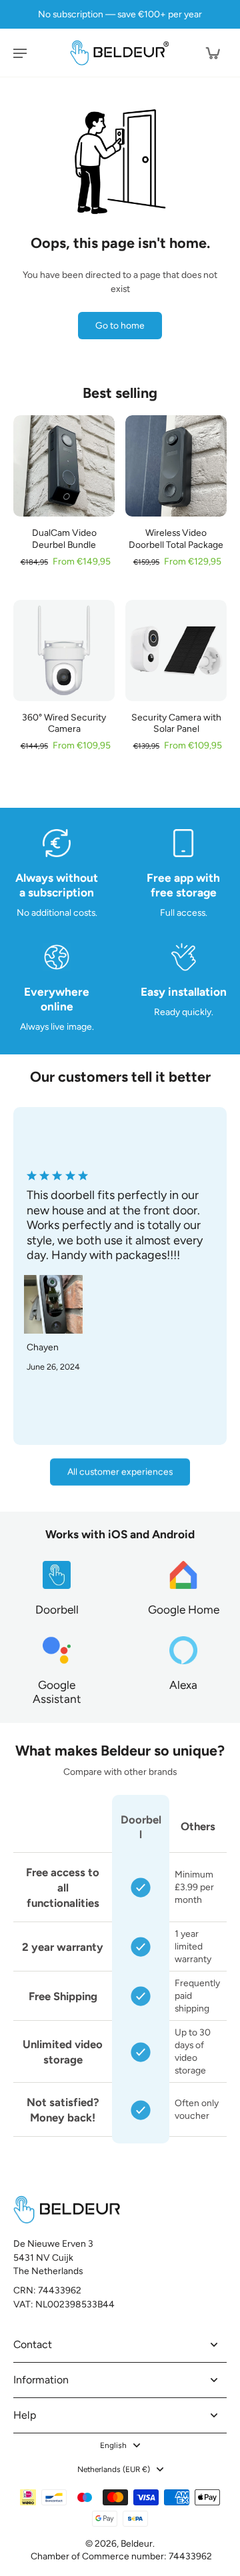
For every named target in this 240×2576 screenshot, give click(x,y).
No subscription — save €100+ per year (120, 14)
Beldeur (137, 2543)
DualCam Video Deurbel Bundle (64, 538)
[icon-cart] (212, 53)
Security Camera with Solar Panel (176, 723)
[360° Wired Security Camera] (64, 650)
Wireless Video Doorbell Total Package (176, 538)
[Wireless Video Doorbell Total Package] (176, 466)
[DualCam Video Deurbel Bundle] (64, 466)
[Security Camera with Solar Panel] (176, 650)
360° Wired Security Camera (64, 723)
